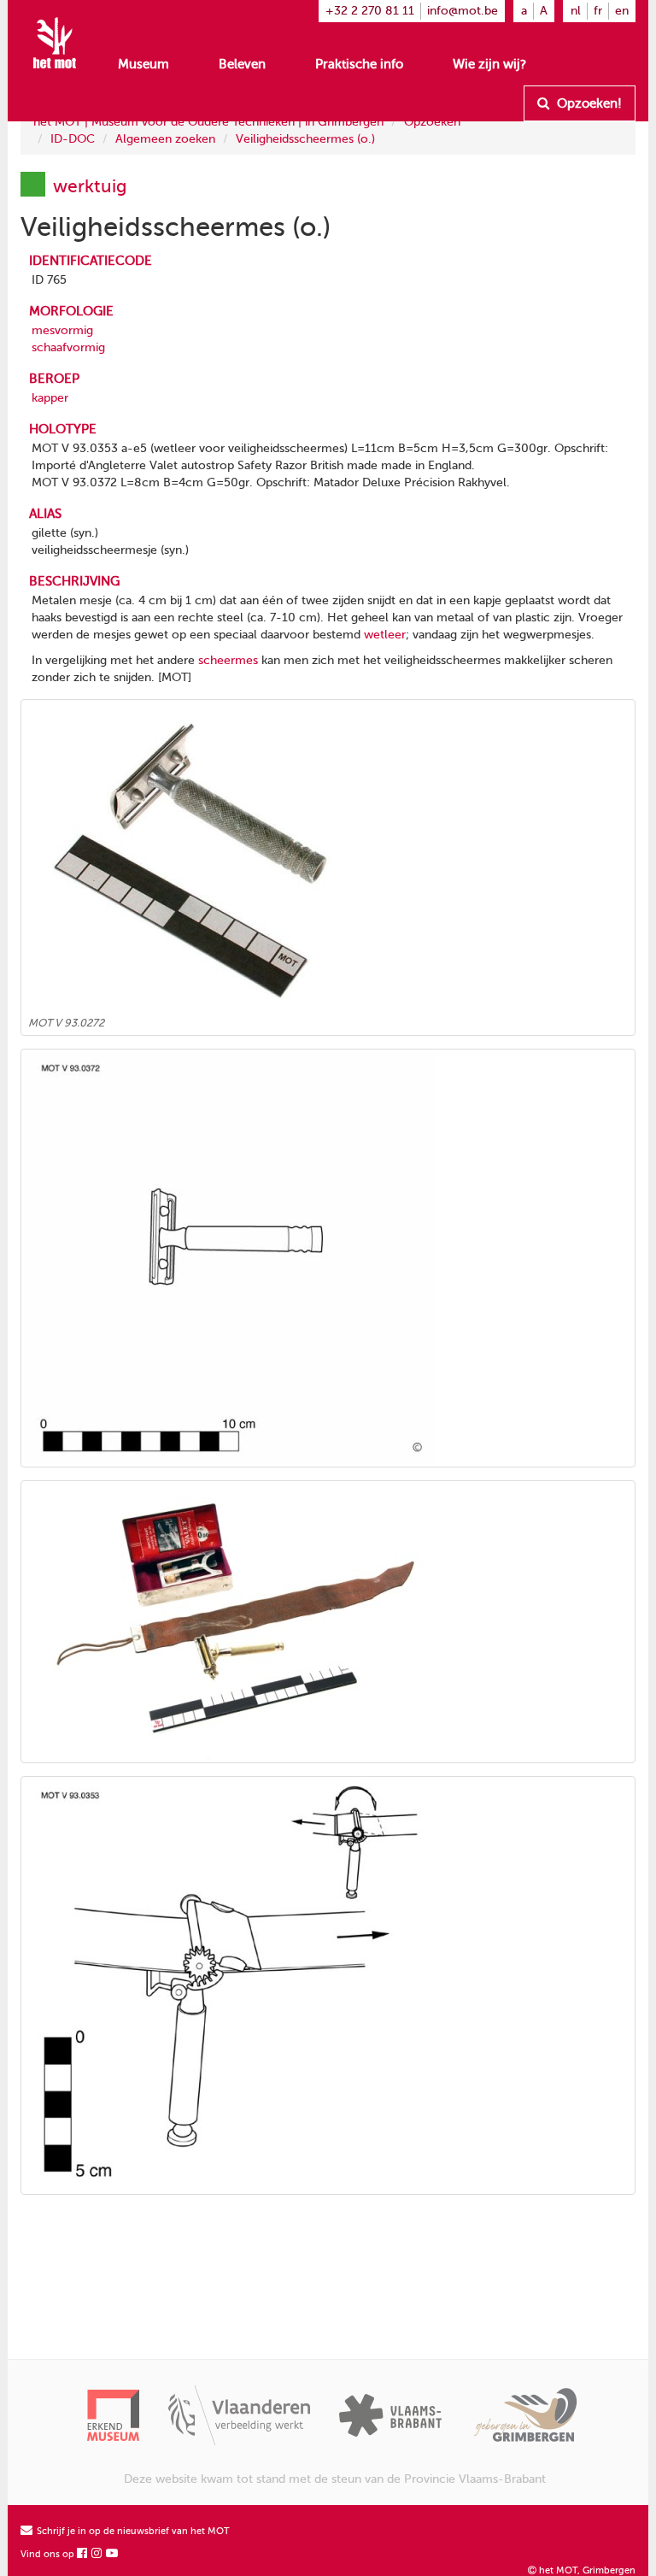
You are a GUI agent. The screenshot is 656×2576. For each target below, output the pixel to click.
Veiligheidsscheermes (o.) (305, 139)
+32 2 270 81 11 (370, 11)
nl (576, 11)
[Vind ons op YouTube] (113, 2554)
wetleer (385, 635)
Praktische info (359, 64)
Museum (143, 64)
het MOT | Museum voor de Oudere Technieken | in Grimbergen (208, 122)
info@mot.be (463, 11)
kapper (50, 398)
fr (598, 11)
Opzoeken (432, 122)
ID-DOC (73, 139)
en (622, 11)
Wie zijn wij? (489, 64)
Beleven (242, 64)
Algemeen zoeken (165, 139)
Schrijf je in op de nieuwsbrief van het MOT (132, 2531)
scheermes (228, 660)
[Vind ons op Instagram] (97, 2554)
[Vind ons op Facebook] (83, 2554)
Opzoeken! (588, 103)
